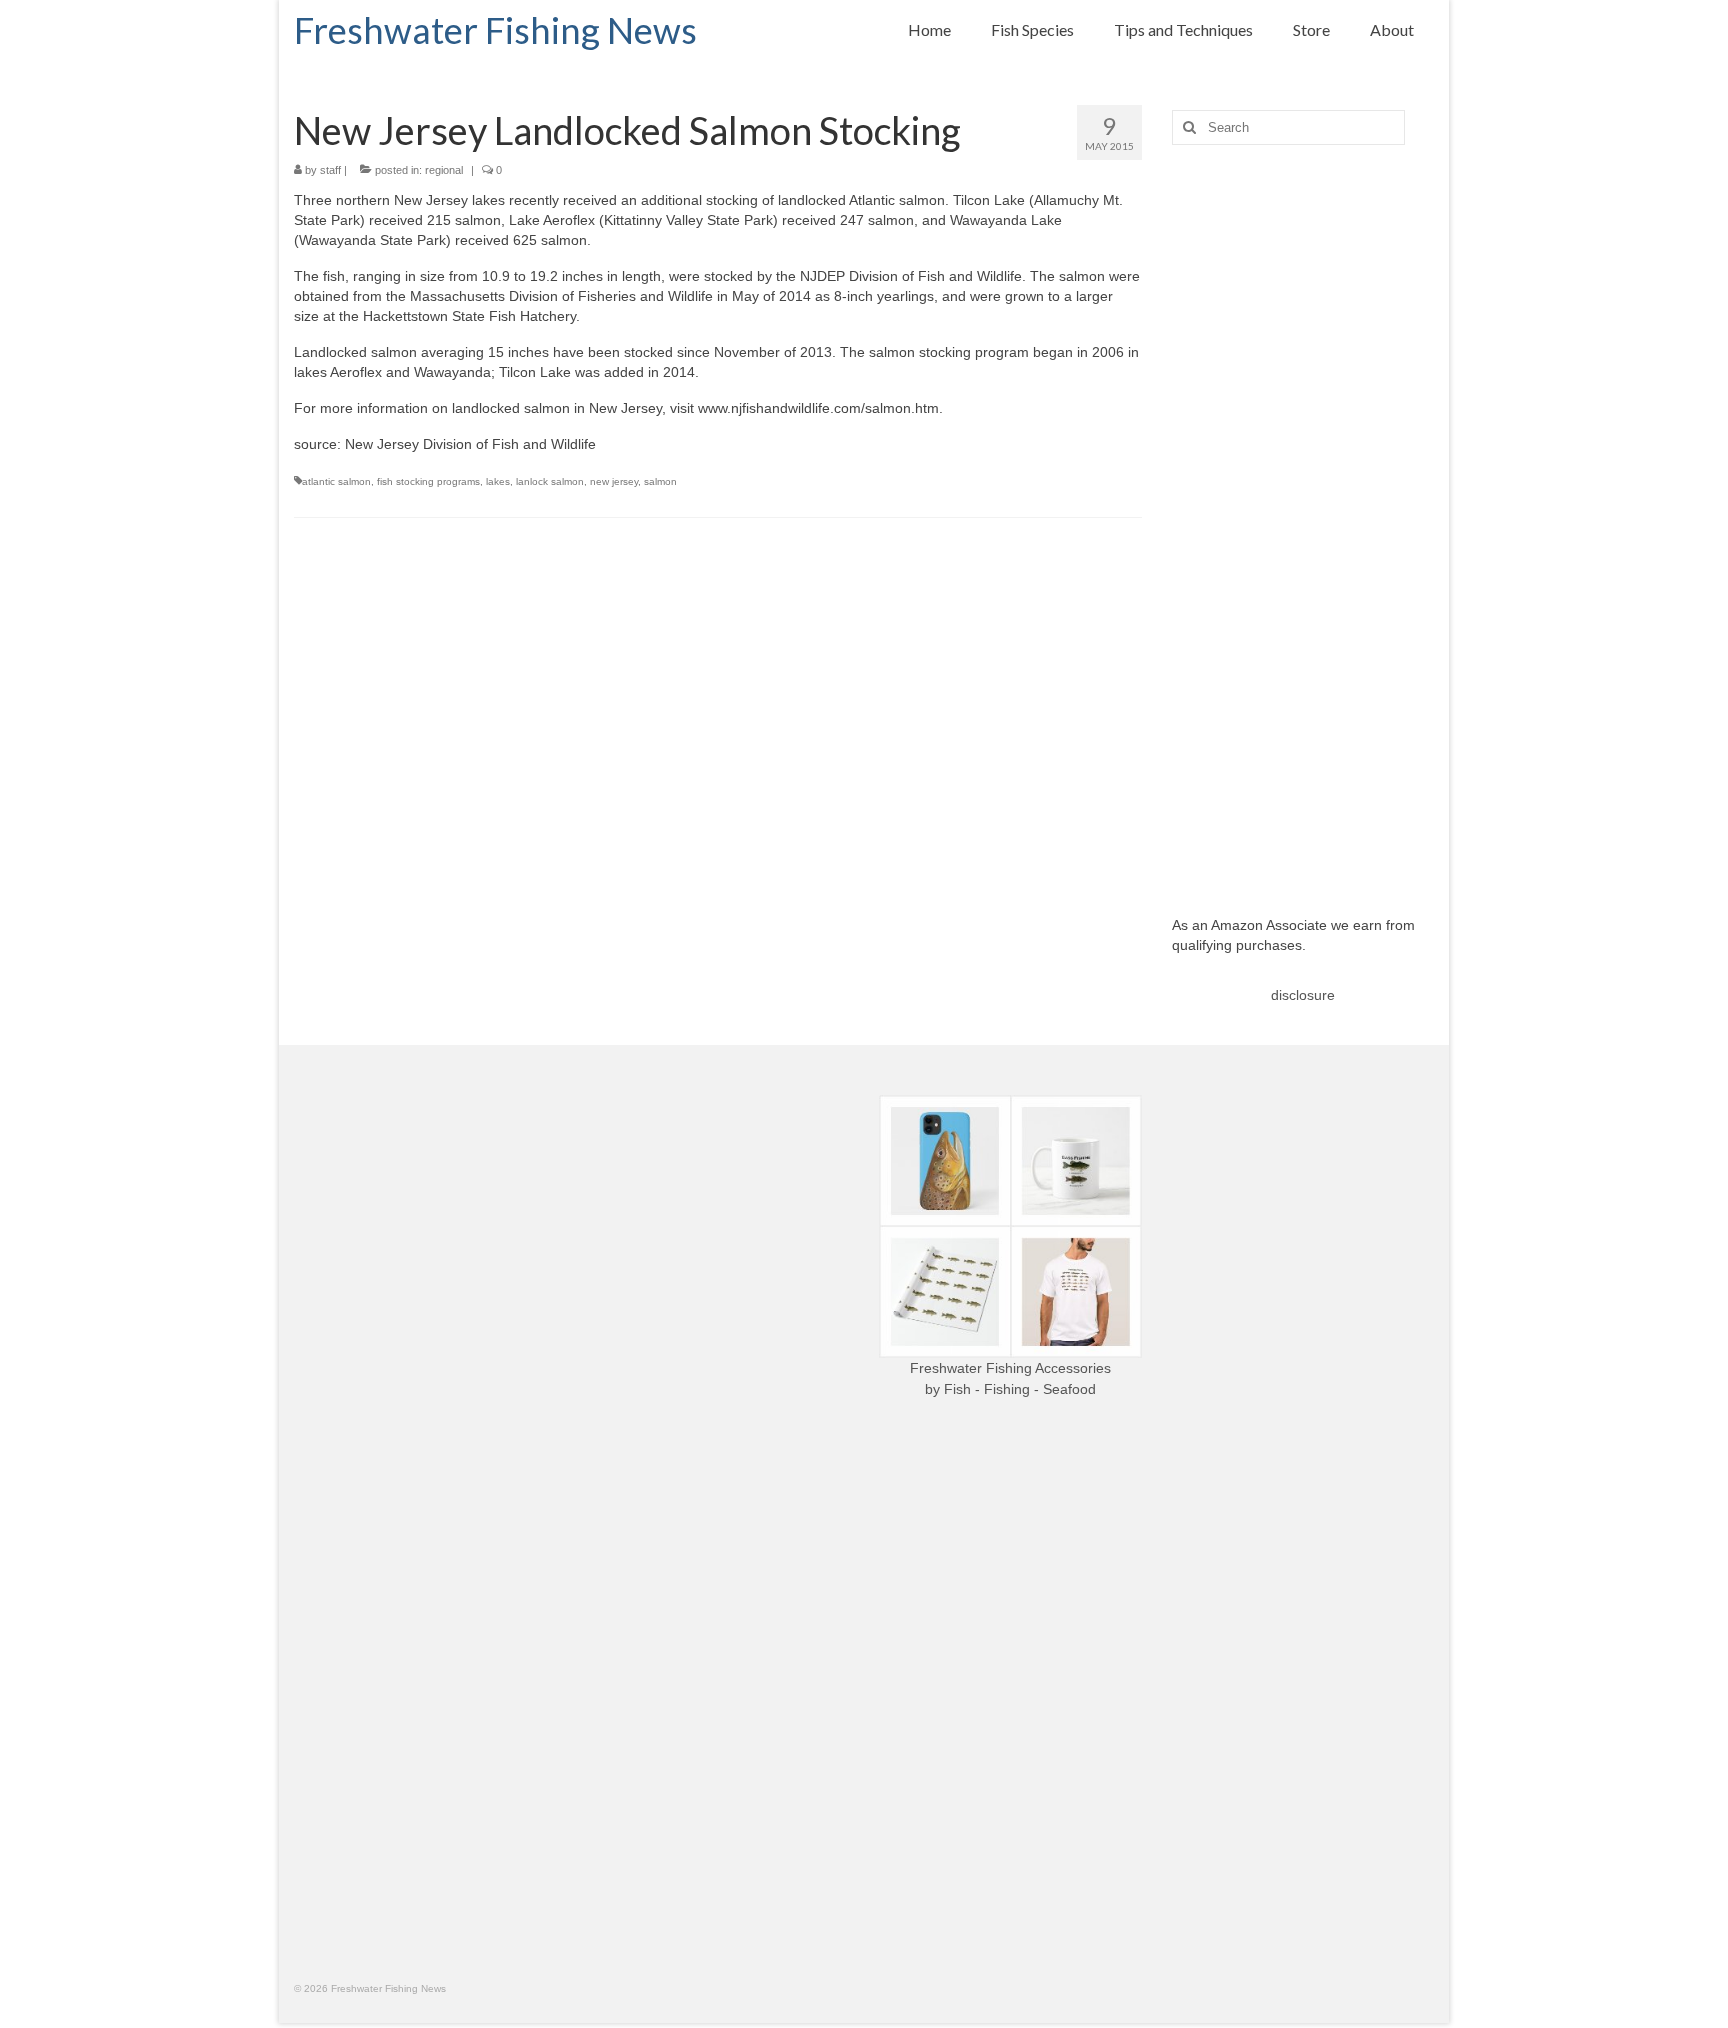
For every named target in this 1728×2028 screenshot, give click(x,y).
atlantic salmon (336, 481)
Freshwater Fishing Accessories (1010, 1368)
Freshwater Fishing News (495, 30)
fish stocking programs (428, 481)
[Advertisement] (1303, 515)
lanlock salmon (550, 481)
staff (330, 170)
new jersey (614, 481)
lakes (498, 481)
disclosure (1303, 995)
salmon (660, 481)
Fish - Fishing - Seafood (1020, 1389)
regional (444, 170)
